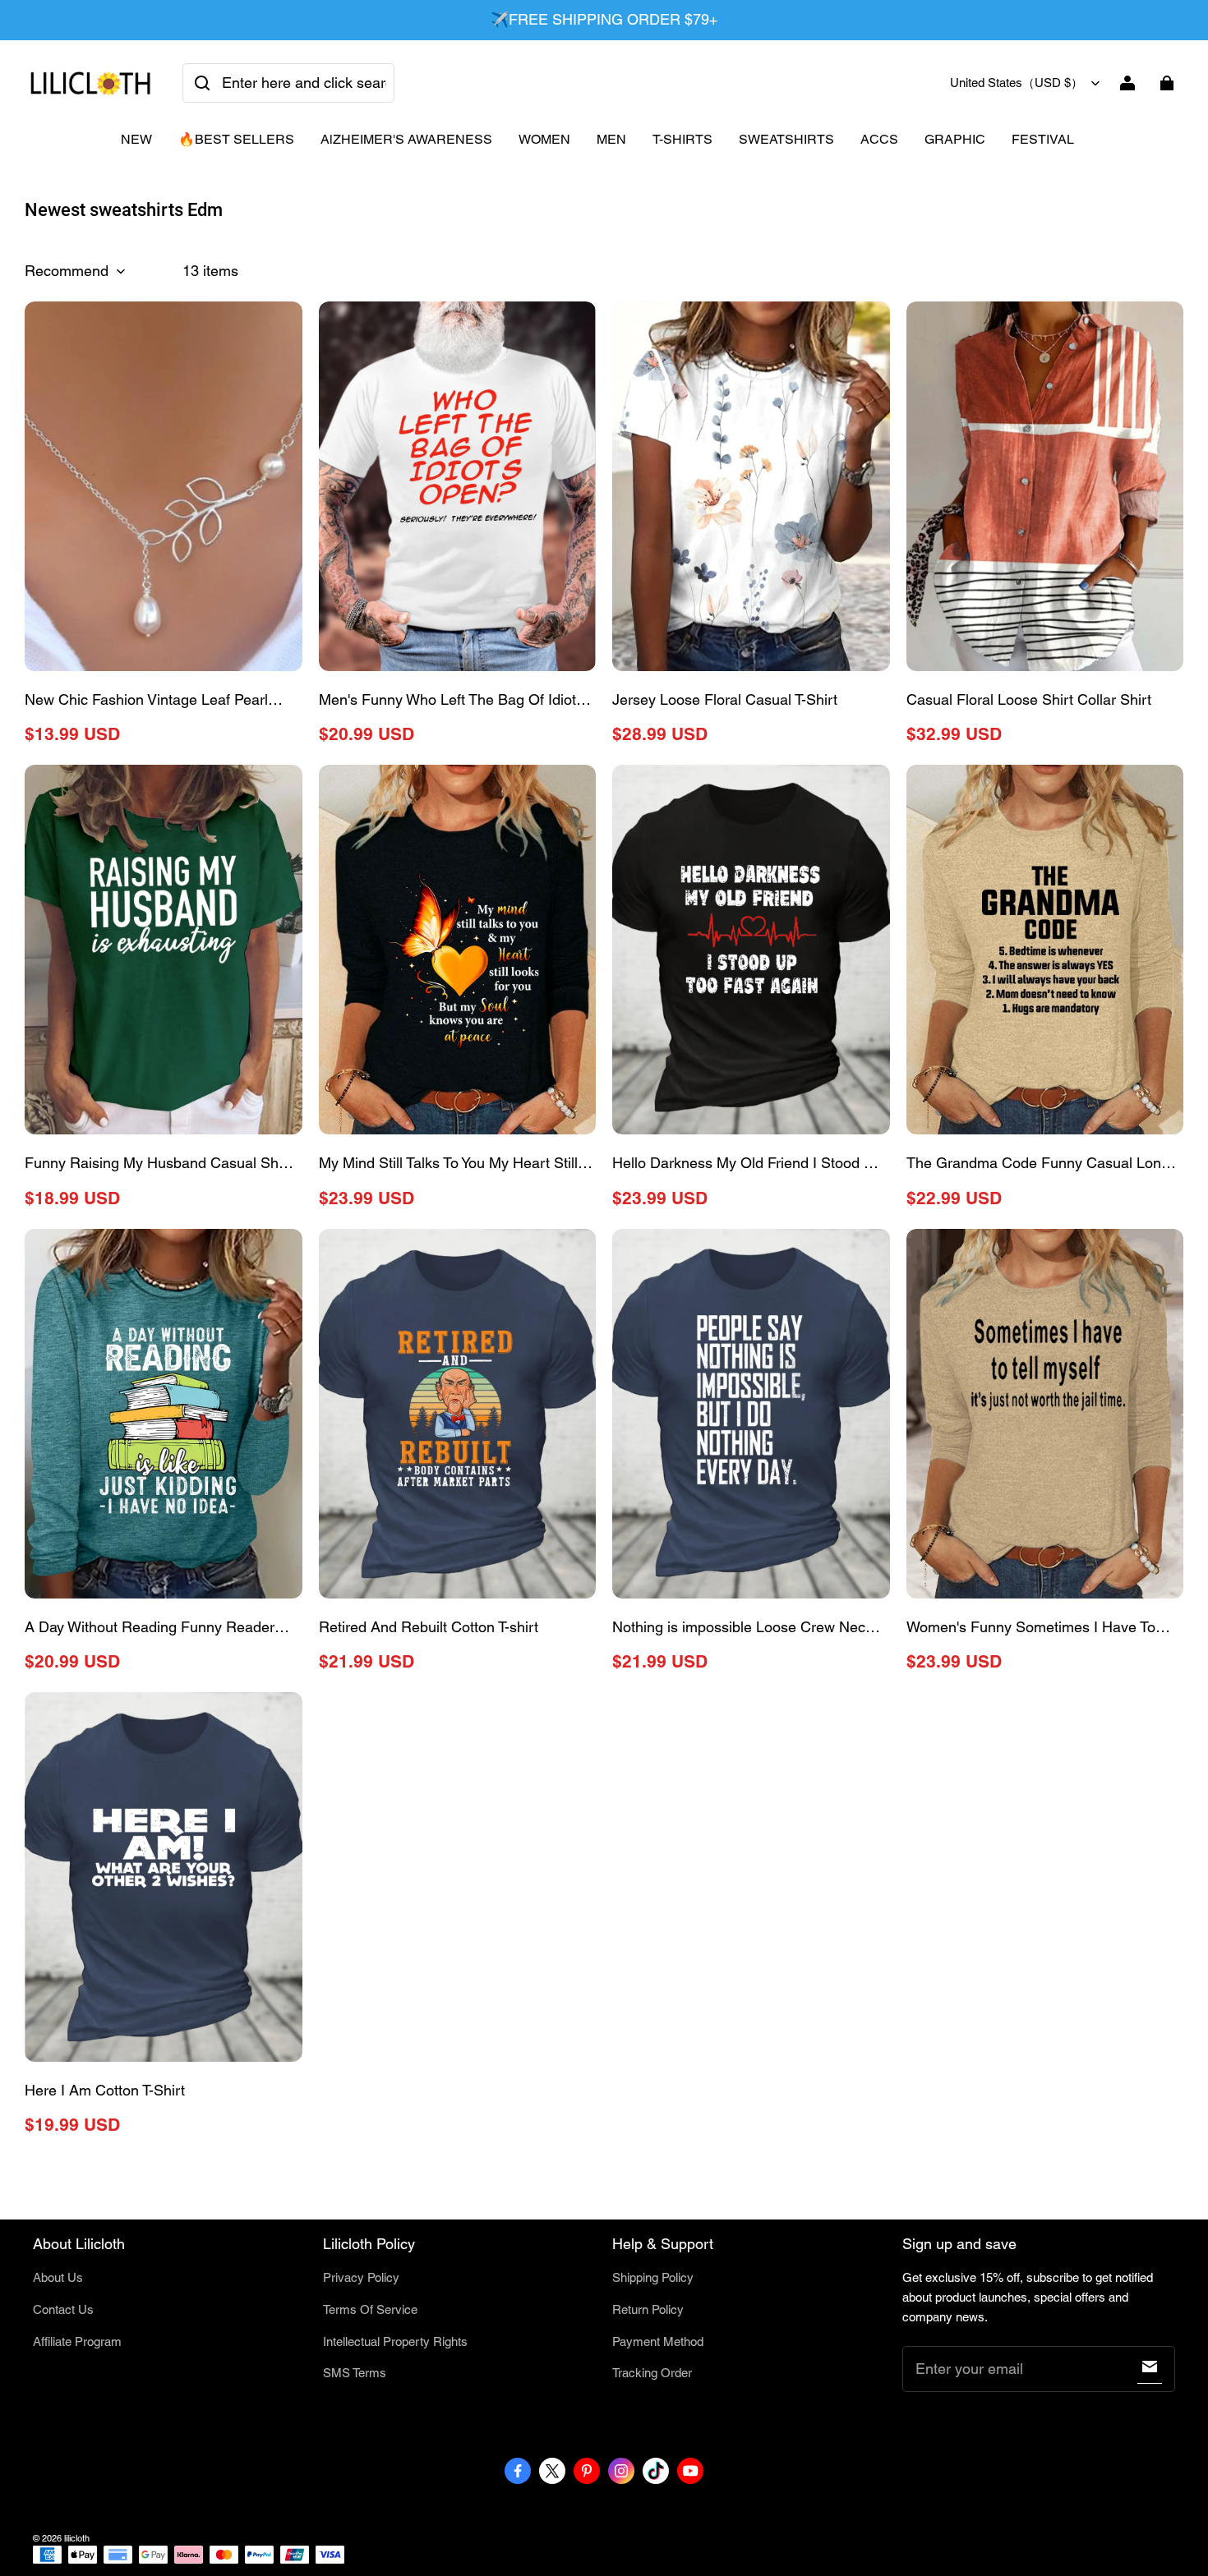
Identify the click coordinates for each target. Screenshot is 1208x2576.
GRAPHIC (955, 139)
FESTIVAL (1043, 139)
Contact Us (63, 2309)
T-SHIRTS (682, 139)
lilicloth (77, 2538)
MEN (611, 139)
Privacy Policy (361, 2277)
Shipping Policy (653, 2277)
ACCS (879, 139)
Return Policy (648, 2309)
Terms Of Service (370, 2309)
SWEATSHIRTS (786, 139)
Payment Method (658, 2341)
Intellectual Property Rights (395, 2341)
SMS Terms (355, 2373)
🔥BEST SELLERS (236, 139)
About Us (58, 2277)
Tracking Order (652, 2373)
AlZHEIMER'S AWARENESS (406, 139)
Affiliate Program (77, 2341)
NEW (136, 139)
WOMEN (544, 139)
